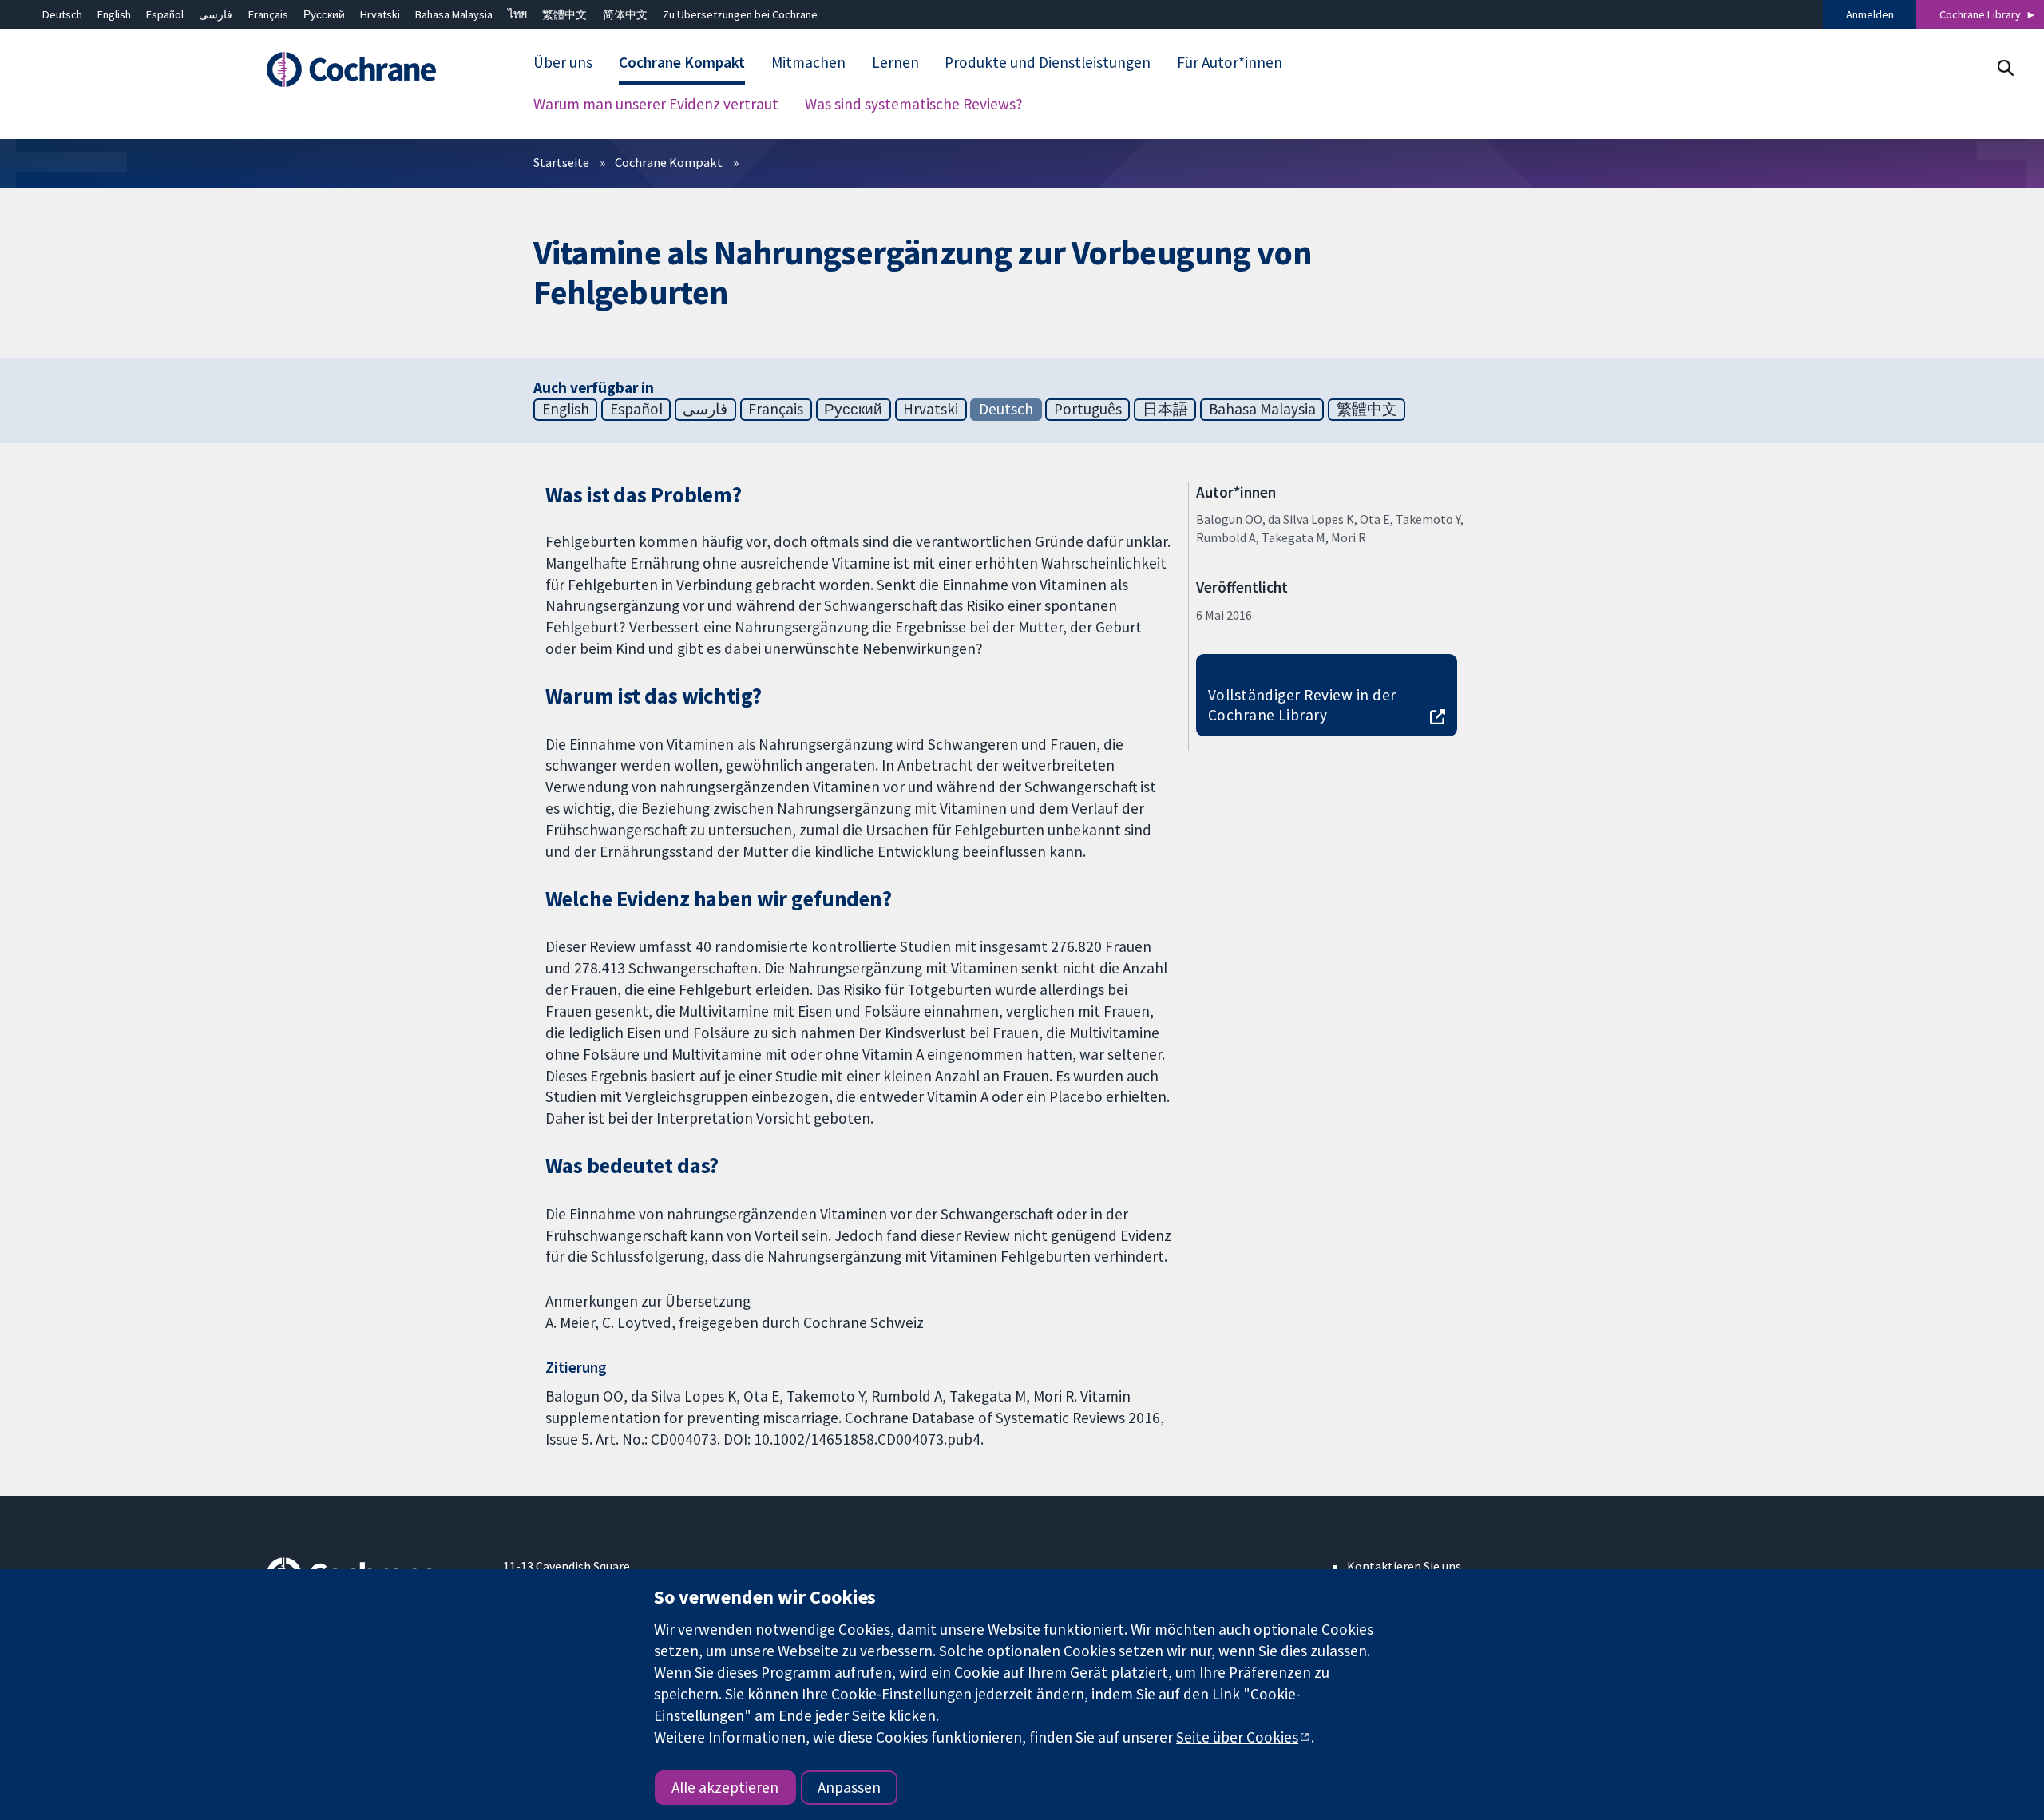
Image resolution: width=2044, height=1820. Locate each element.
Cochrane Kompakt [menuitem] (682, 62)
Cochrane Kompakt (669, 162)
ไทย (517, 14)
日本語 (1165, 409)
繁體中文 (564, 14)
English (114, 14)
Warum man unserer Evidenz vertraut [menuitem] (656, 104)
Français (268, 14)
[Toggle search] (2005, 67)
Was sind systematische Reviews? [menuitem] (914, 104)
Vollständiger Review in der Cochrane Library (1302, 705)
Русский (324, 14)
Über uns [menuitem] (563, 62)
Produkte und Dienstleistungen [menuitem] (1048, 62)
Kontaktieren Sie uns (1404, 1566)
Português (1088, 409)
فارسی (216, 14)
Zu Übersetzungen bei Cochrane (740, 14)
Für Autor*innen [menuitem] (1230, 62)
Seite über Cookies (1237, 1737)
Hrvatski (380, 14)
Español (165, 14)
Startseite (561, 162)
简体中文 (625, 14)
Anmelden (1870, 14)
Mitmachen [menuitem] (808, 62)
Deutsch (62, 14)
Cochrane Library (1980, 14)
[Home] (373, 69)
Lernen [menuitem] (895, 62)
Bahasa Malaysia (454, 14)
